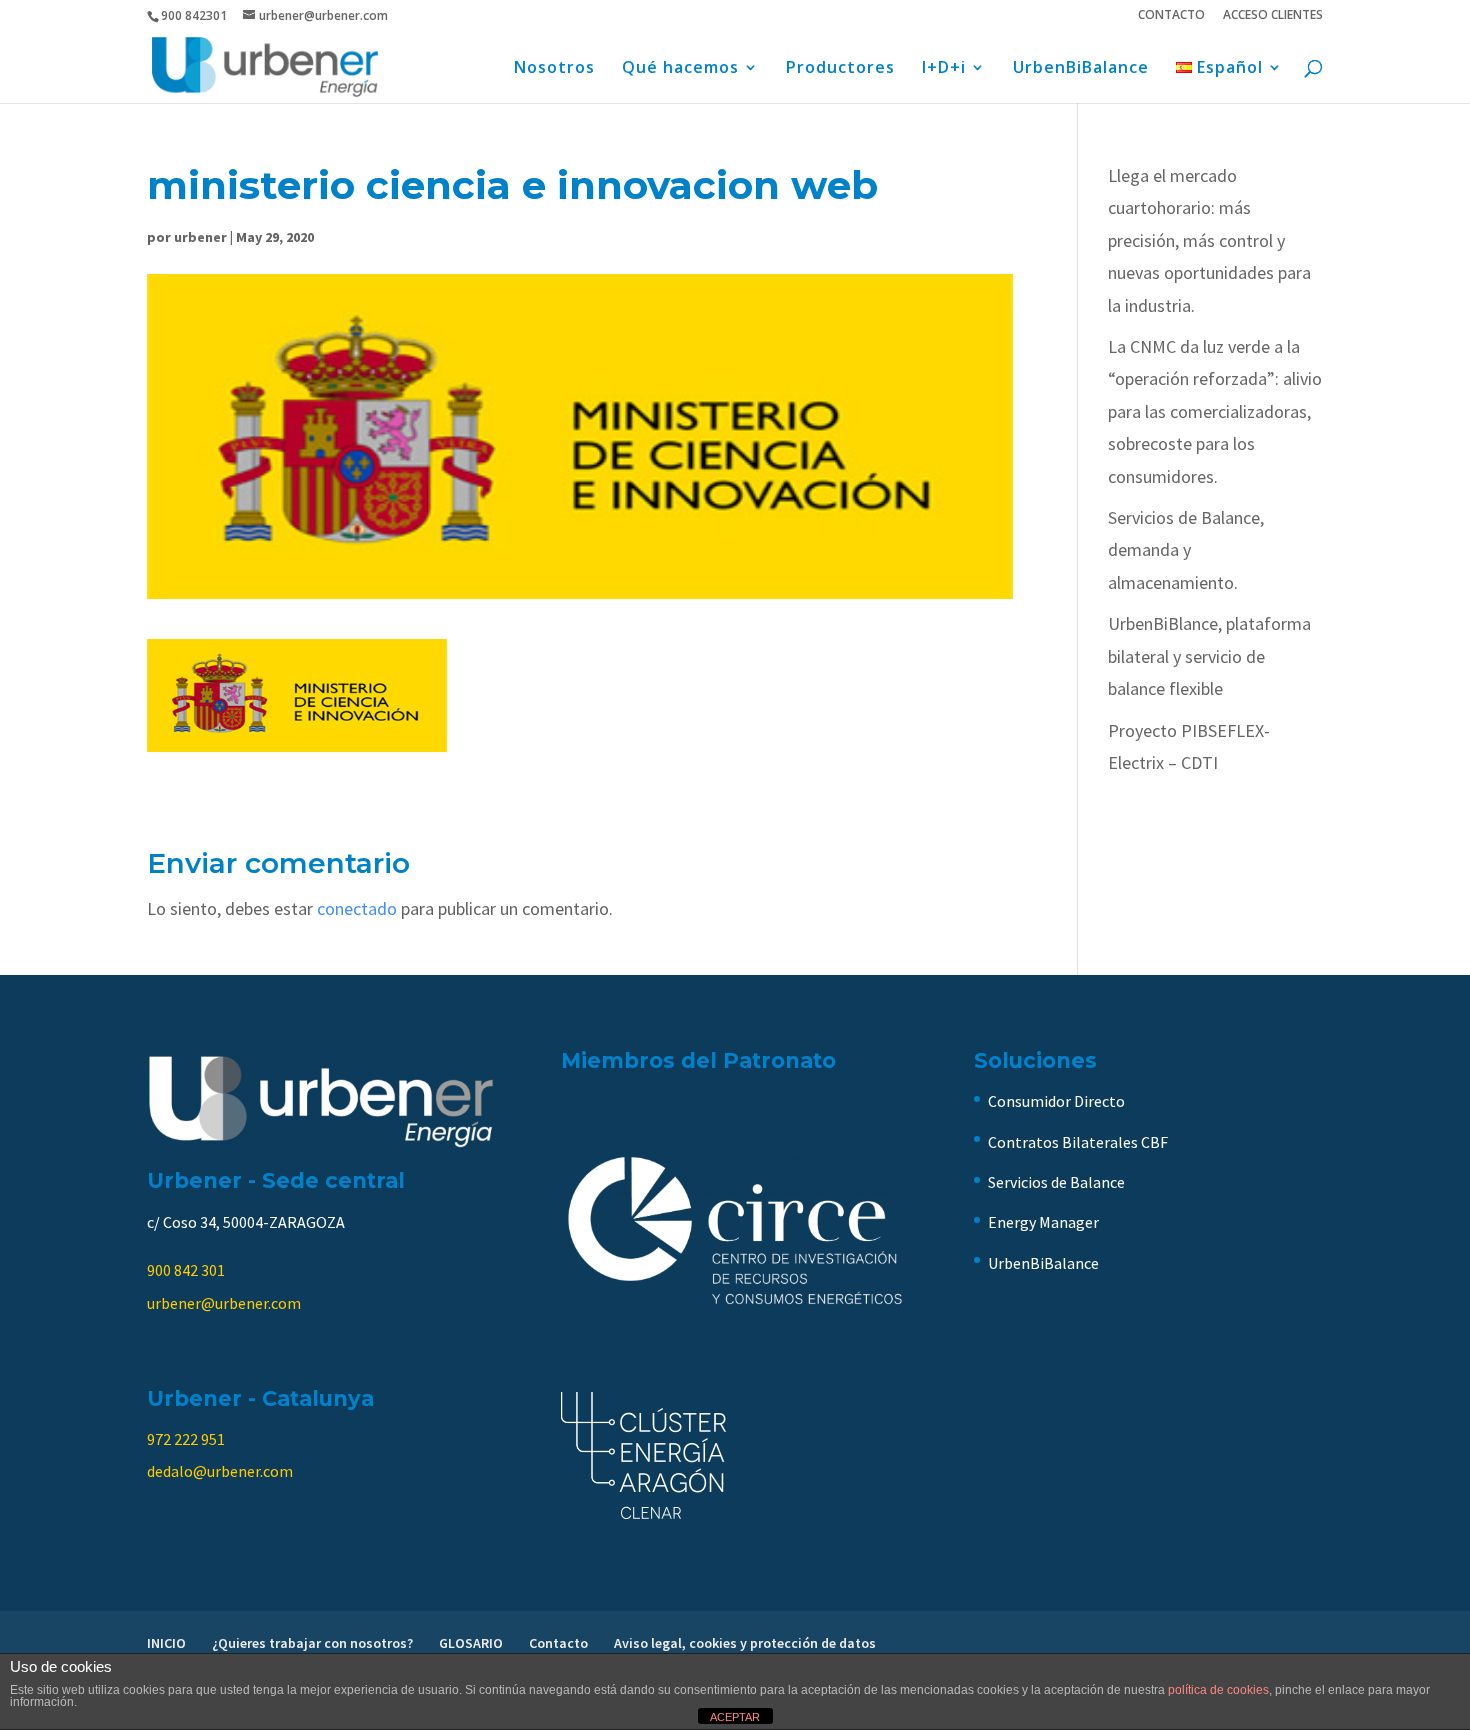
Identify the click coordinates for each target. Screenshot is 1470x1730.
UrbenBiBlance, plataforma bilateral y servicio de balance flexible (1209, 656)
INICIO (166, 1643)
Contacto (558, 1643)
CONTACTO (1171, 16)
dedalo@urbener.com (220, 1471)
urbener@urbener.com (224, 1303)
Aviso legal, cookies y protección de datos (745, 1643)
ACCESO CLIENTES (1273, 16)
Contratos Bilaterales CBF (1078, 1142)
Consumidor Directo (1056, 1101)
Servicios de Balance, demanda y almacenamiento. (1186, 550)
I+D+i (944, 69)
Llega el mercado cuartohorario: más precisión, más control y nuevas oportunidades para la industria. (1209, 240)
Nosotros (554, 69)
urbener (200, 237)
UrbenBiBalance (1081, 69)
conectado (357, 908)
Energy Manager (1043, 1222)
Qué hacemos (680, 69)
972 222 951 (186, 1439)
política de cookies (1218, 1690)
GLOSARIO (471, 1643)
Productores (840, 69)
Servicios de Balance (1056, 1182)
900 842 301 (186, 1270)
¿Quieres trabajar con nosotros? (312, 1643)
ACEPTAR (735, 1717)
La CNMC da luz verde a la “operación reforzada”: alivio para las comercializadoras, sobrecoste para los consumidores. (1215, 411)
